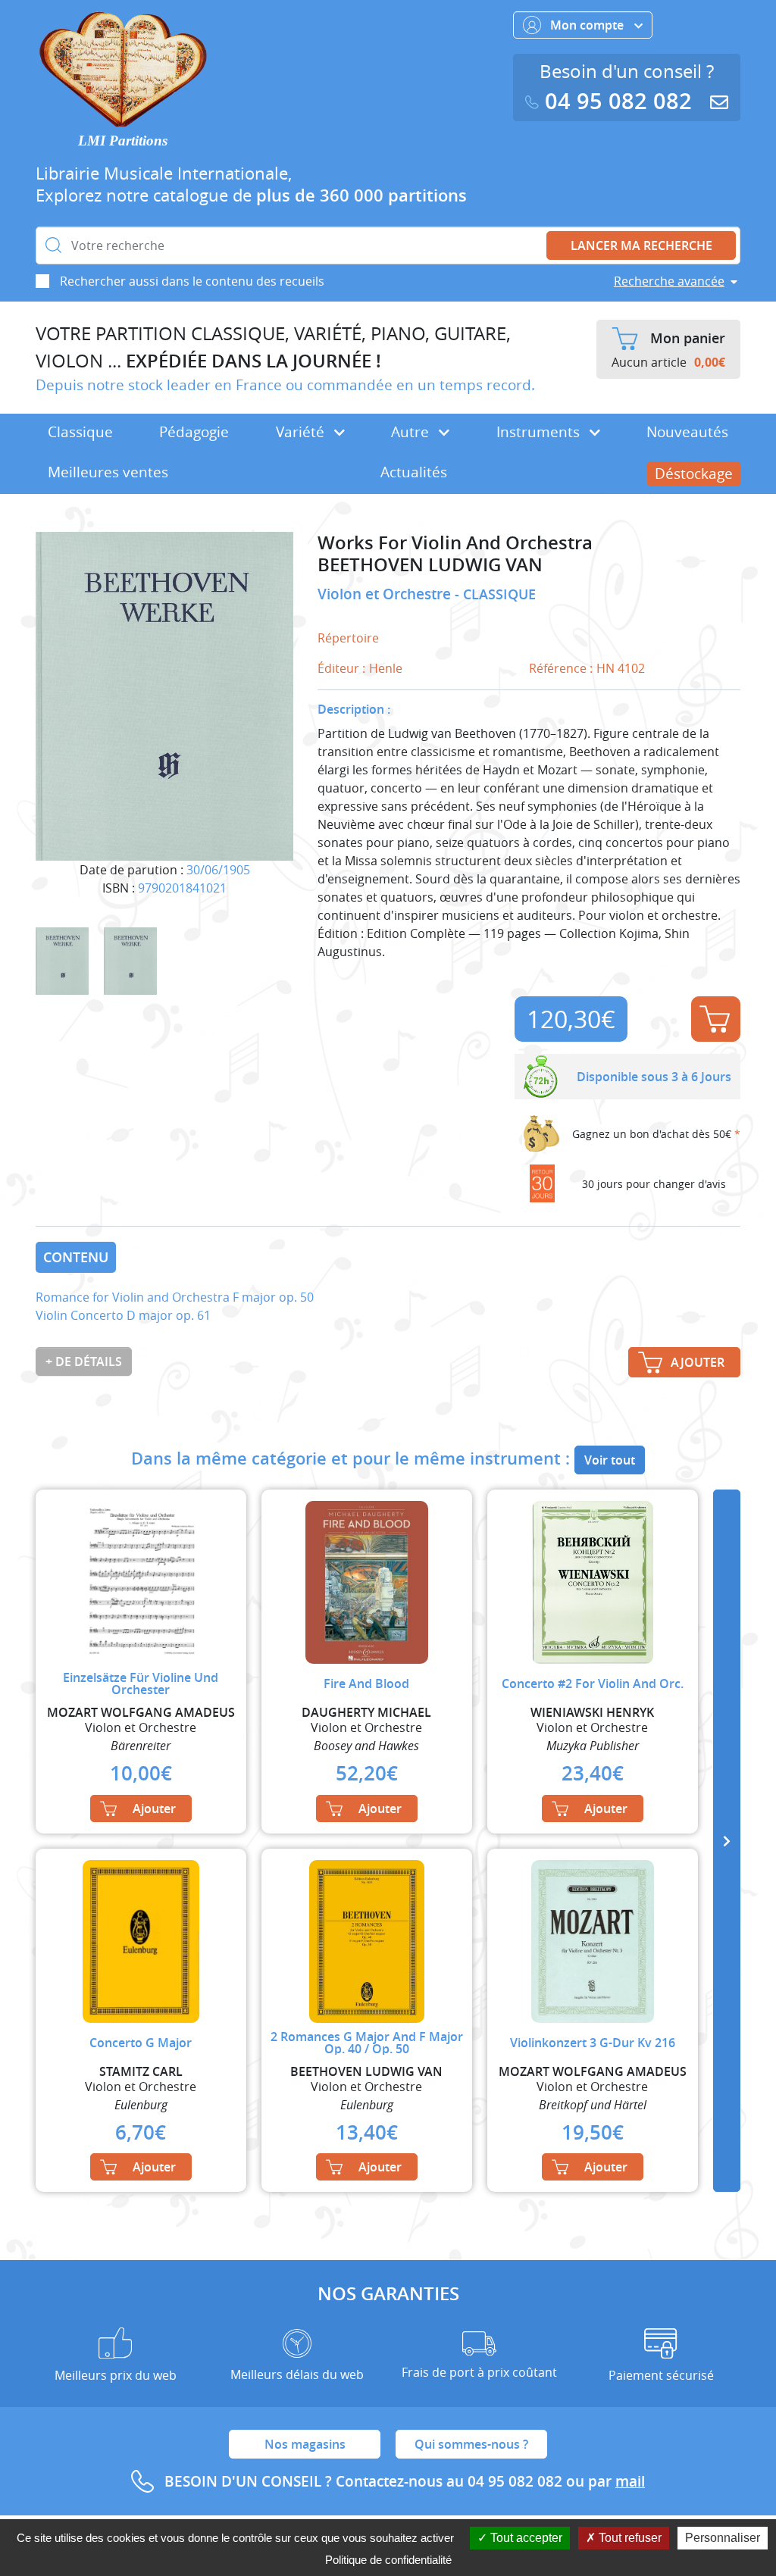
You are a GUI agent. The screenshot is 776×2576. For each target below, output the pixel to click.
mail (630, 2481)
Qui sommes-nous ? (471, 2444)
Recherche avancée (669, 281)
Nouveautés (687, 432)
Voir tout (610, 1460)
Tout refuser (629, 2538)
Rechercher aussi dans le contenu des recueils (192, 281)
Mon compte (588, 25)
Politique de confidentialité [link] (388, 2560)
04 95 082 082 (618, 101)
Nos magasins (305, 2444)
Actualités (414, 472)
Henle (386, 668)
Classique (80, 432)
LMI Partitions (123, 141)
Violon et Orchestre (386, 594)
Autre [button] (412, 432)
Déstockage (694, 474)
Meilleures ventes (108, 472)
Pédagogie (194, 432)
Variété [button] (302, 432)
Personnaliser (723, 2538)
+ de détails (84, 1361)
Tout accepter (525, 2538)
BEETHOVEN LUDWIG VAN (430, 565)
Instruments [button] (540, 432)
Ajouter (716, 1019)
